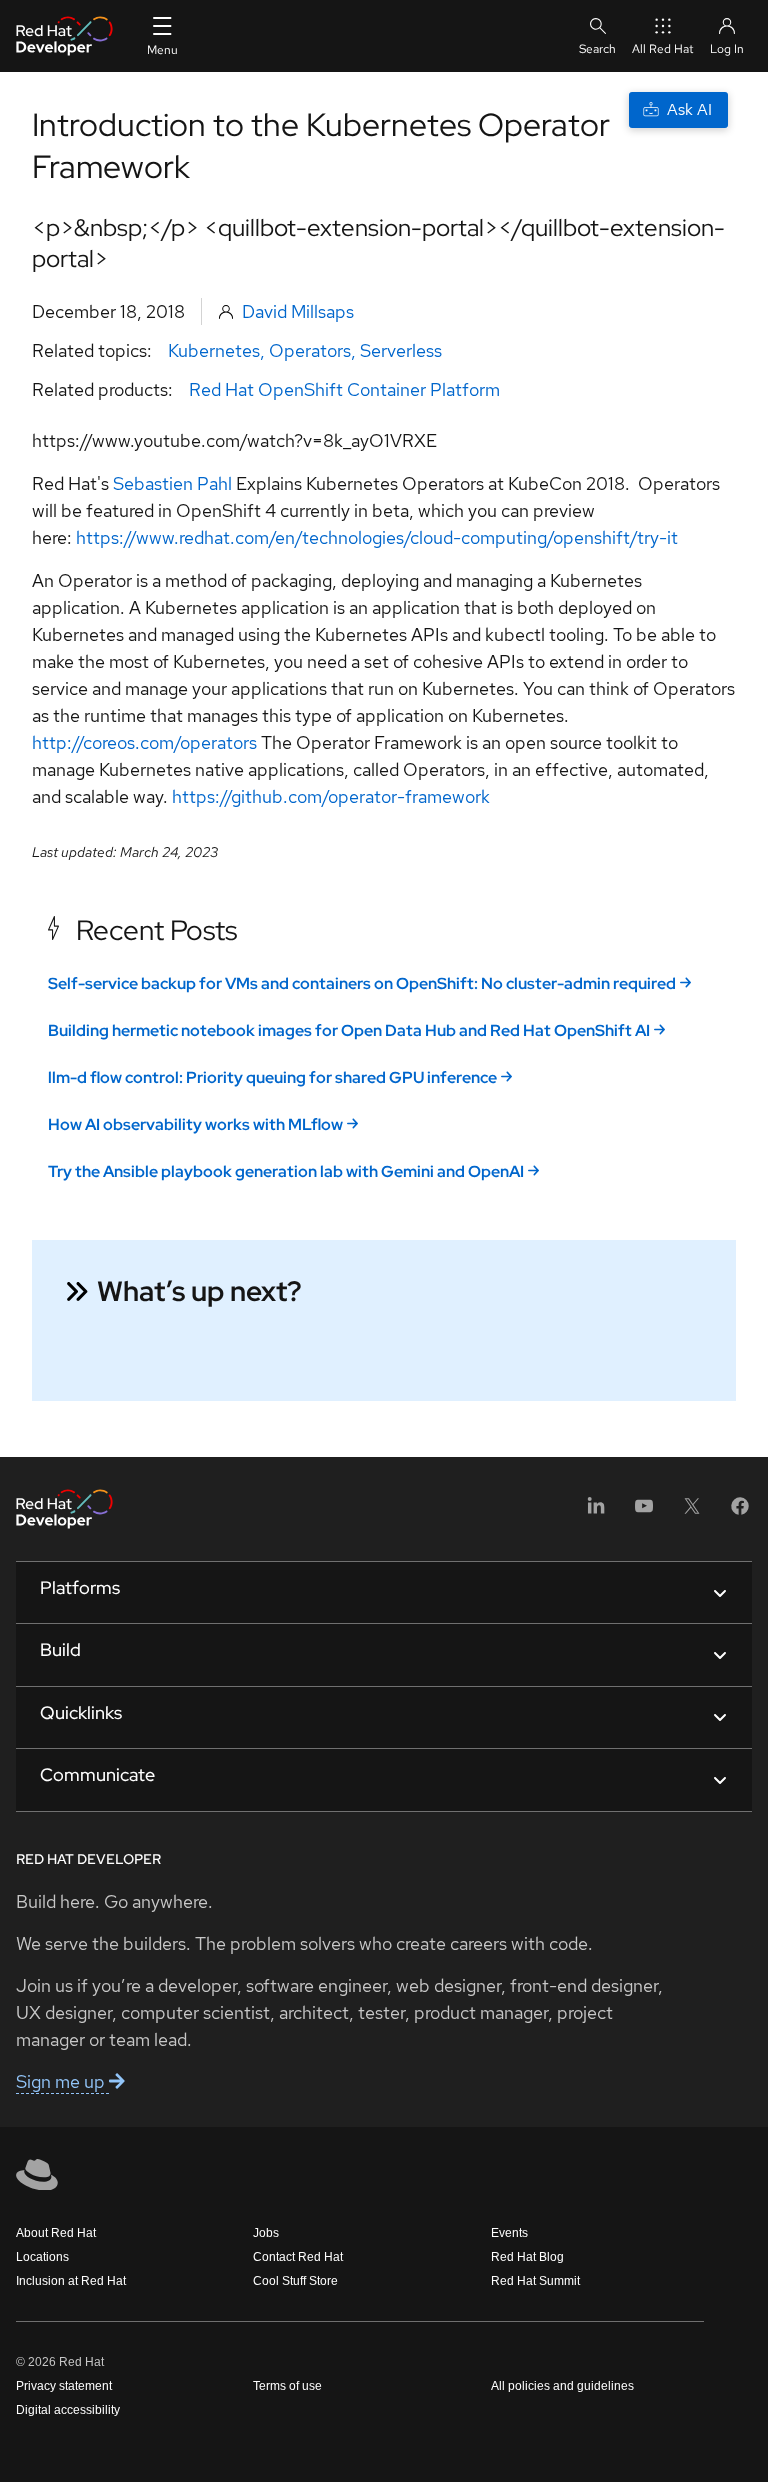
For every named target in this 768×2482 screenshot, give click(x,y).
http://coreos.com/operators (144, 742)
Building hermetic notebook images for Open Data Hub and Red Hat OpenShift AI (349, 1030)
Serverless (401, 350)
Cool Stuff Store (295, 2281)
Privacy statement (64, 2386)
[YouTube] (644, 1512)
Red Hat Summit (535, 2281)
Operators (310, 350)
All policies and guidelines (562, 2386)
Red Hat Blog (527, 2257)
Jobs (266, 2233)
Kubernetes (214, 350)
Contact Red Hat (298, 2257)
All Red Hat (663, 49)
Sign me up (62, 2081)
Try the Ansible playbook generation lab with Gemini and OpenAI (286, 1171)
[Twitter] (692, 1512)
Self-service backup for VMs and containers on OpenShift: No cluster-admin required (362, 983)
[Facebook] (740, 1512)
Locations (42, 2257)
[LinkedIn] (596, 1512)
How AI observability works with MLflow (195, 1124)
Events (509, 2233)
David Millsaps (298, 311)
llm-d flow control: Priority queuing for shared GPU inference (272, 1077)
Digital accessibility (68, 2410)
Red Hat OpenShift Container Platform (344, 389)
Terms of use (287, 2386)
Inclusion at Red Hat (71, 2281)
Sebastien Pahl (172, 483)
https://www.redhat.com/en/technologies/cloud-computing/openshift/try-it (377, 537)
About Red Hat (56, 2233)
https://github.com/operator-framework (331, 796)
